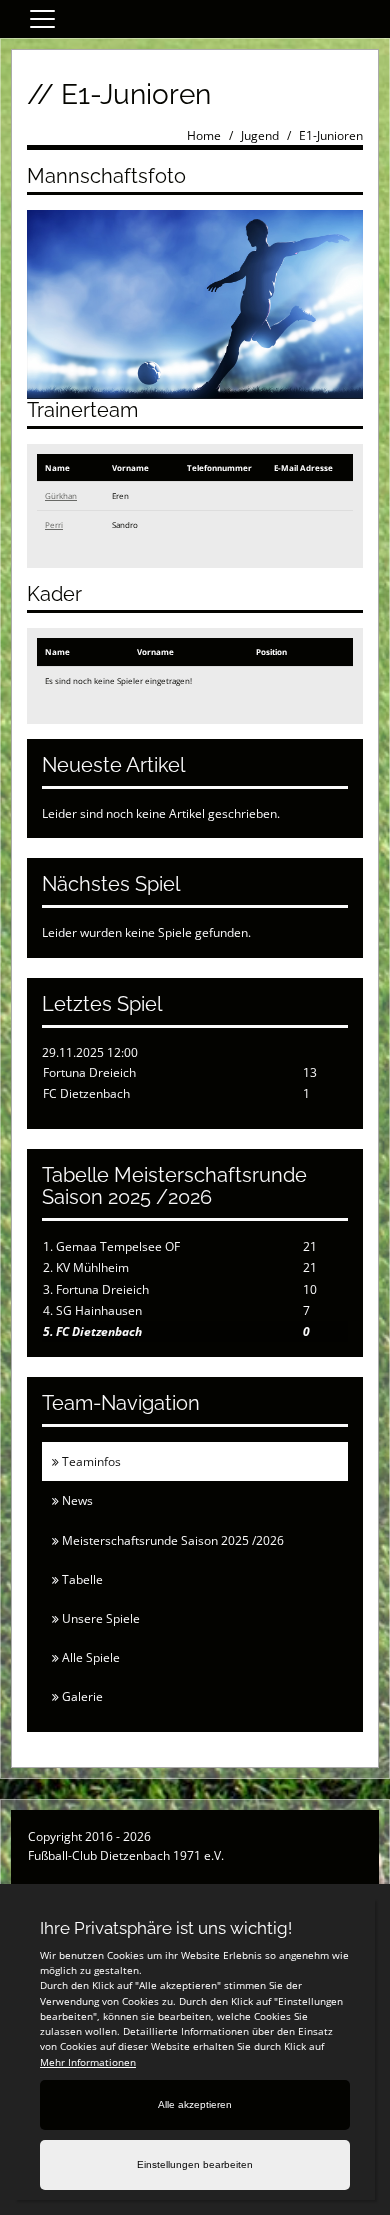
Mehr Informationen (88, 2062)
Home (204, 135)
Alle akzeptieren (195, 2104)
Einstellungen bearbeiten (195, 2164)
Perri (54, 524)
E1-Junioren (331, 135)
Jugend (260, 135)
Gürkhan (61, 495)
